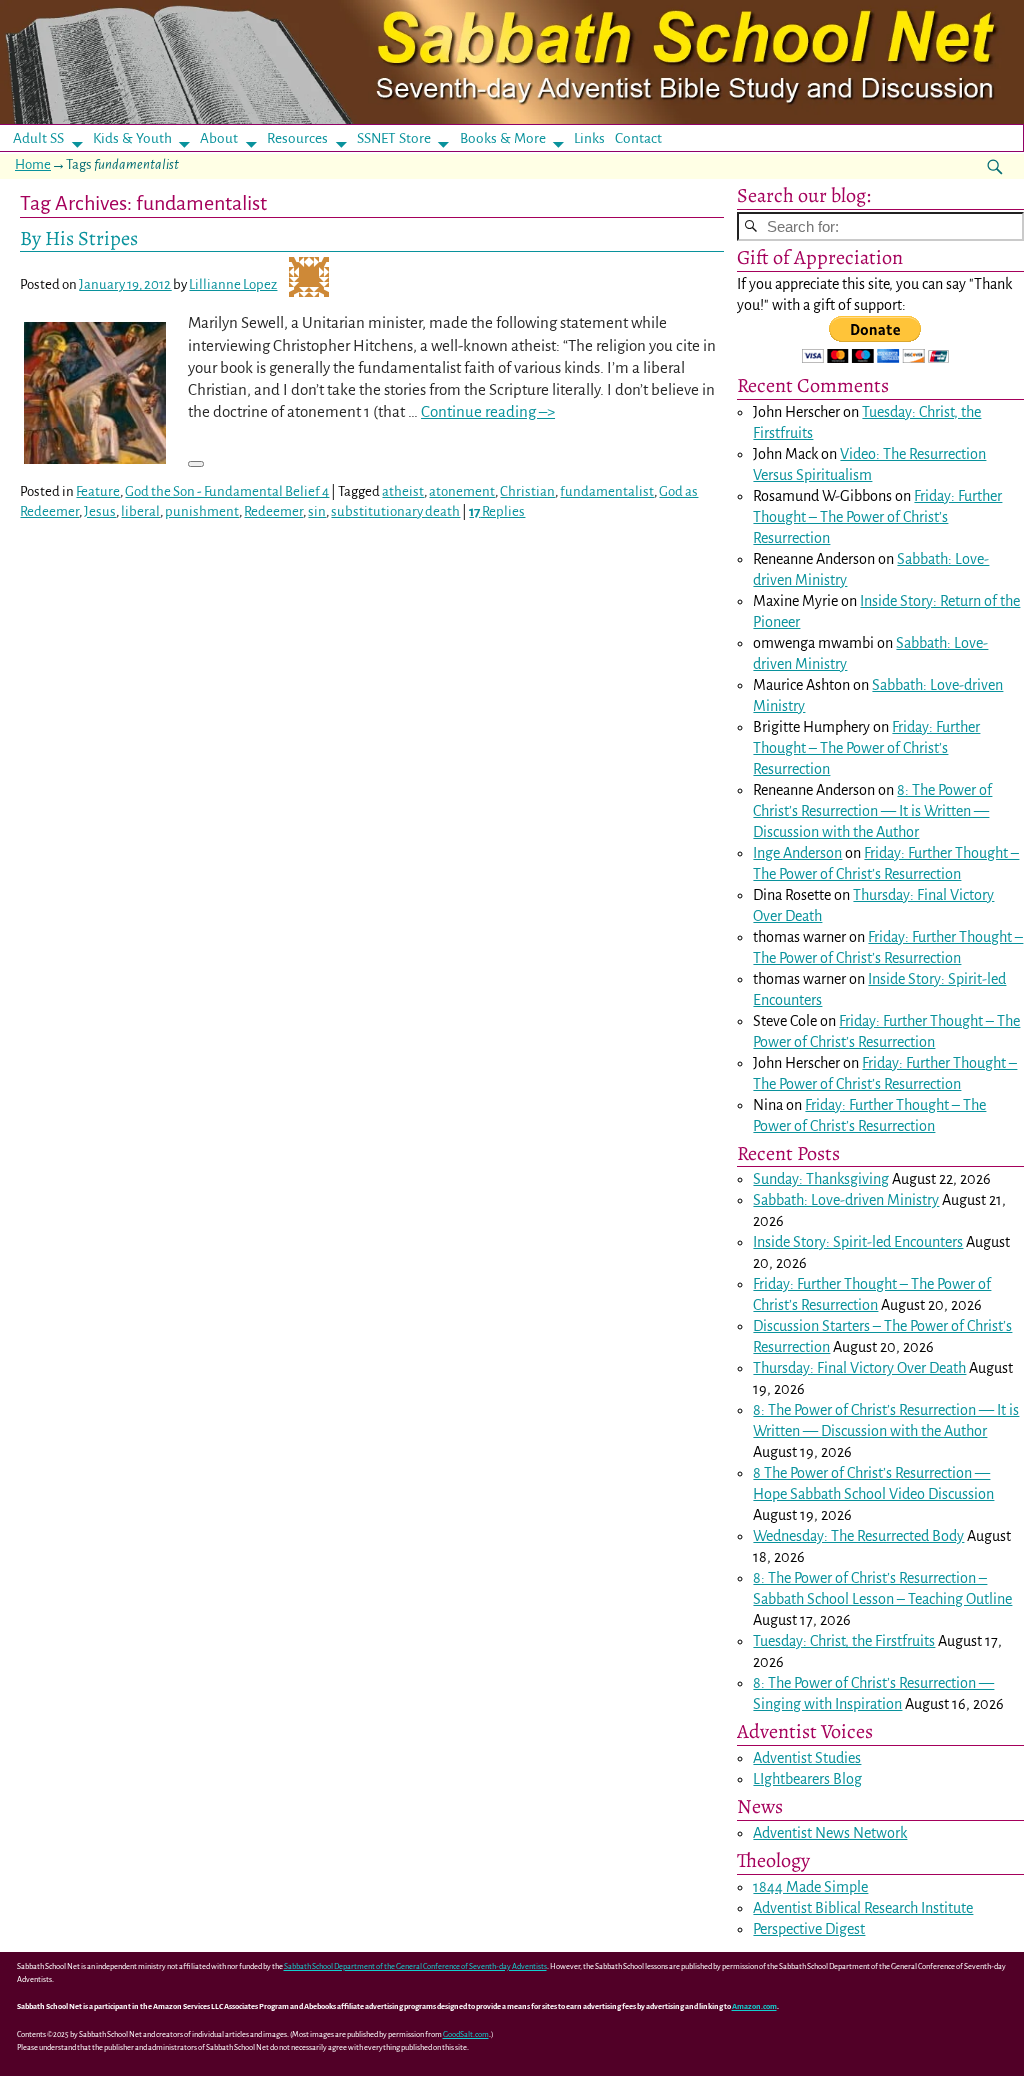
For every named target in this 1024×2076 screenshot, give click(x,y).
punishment (202, 511)
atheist (403, 491)
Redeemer (273, 511)
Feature (98, 491)
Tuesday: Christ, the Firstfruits (844, 1641)
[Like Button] (196, 464)
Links (595, 138)
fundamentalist (607, 491)
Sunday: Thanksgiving (821, 1179)
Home (33, 164)
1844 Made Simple (810, 1887)
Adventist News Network (830, 1833)
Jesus (100, 511)
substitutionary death (395, 511)
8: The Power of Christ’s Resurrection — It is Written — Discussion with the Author (872, 811)
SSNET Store (394, 138)
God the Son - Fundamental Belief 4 (227, 491)
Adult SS (38, 138)
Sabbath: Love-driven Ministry (846, 1200)
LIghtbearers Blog (807, 1779)
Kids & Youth (132, 138)
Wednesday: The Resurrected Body (858, 1536)
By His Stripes (79, 238)
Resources (297, 138)
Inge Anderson (797, 853)
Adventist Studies (807, 1758)
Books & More (503, 138)
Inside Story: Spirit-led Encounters (858, 1242)
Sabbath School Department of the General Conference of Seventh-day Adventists (415, 1966)
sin (317, 511)
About (219, 138)
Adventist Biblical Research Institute (863, 1908)
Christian (527, 491)
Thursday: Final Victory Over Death (859, 1368)
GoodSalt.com (466, 2034)
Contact (638, 138)
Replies (497, 511)
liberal (140, 511)
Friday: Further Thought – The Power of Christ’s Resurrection (877, 517)
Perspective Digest (809, 1929)
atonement (462, 491)
